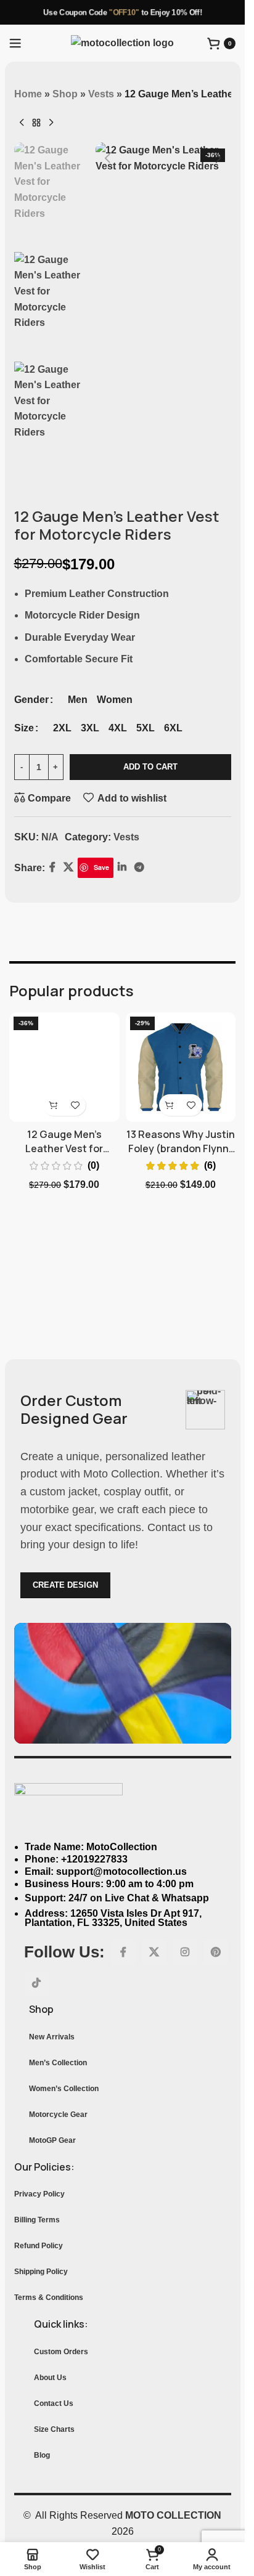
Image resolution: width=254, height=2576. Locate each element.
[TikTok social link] (36, 1983)
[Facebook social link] (123, 1952)
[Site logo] (122, 42)
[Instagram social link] (185, 1952)
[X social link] (154, 1952)
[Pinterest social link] (216, 1952)
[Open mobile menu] (15, 43)
